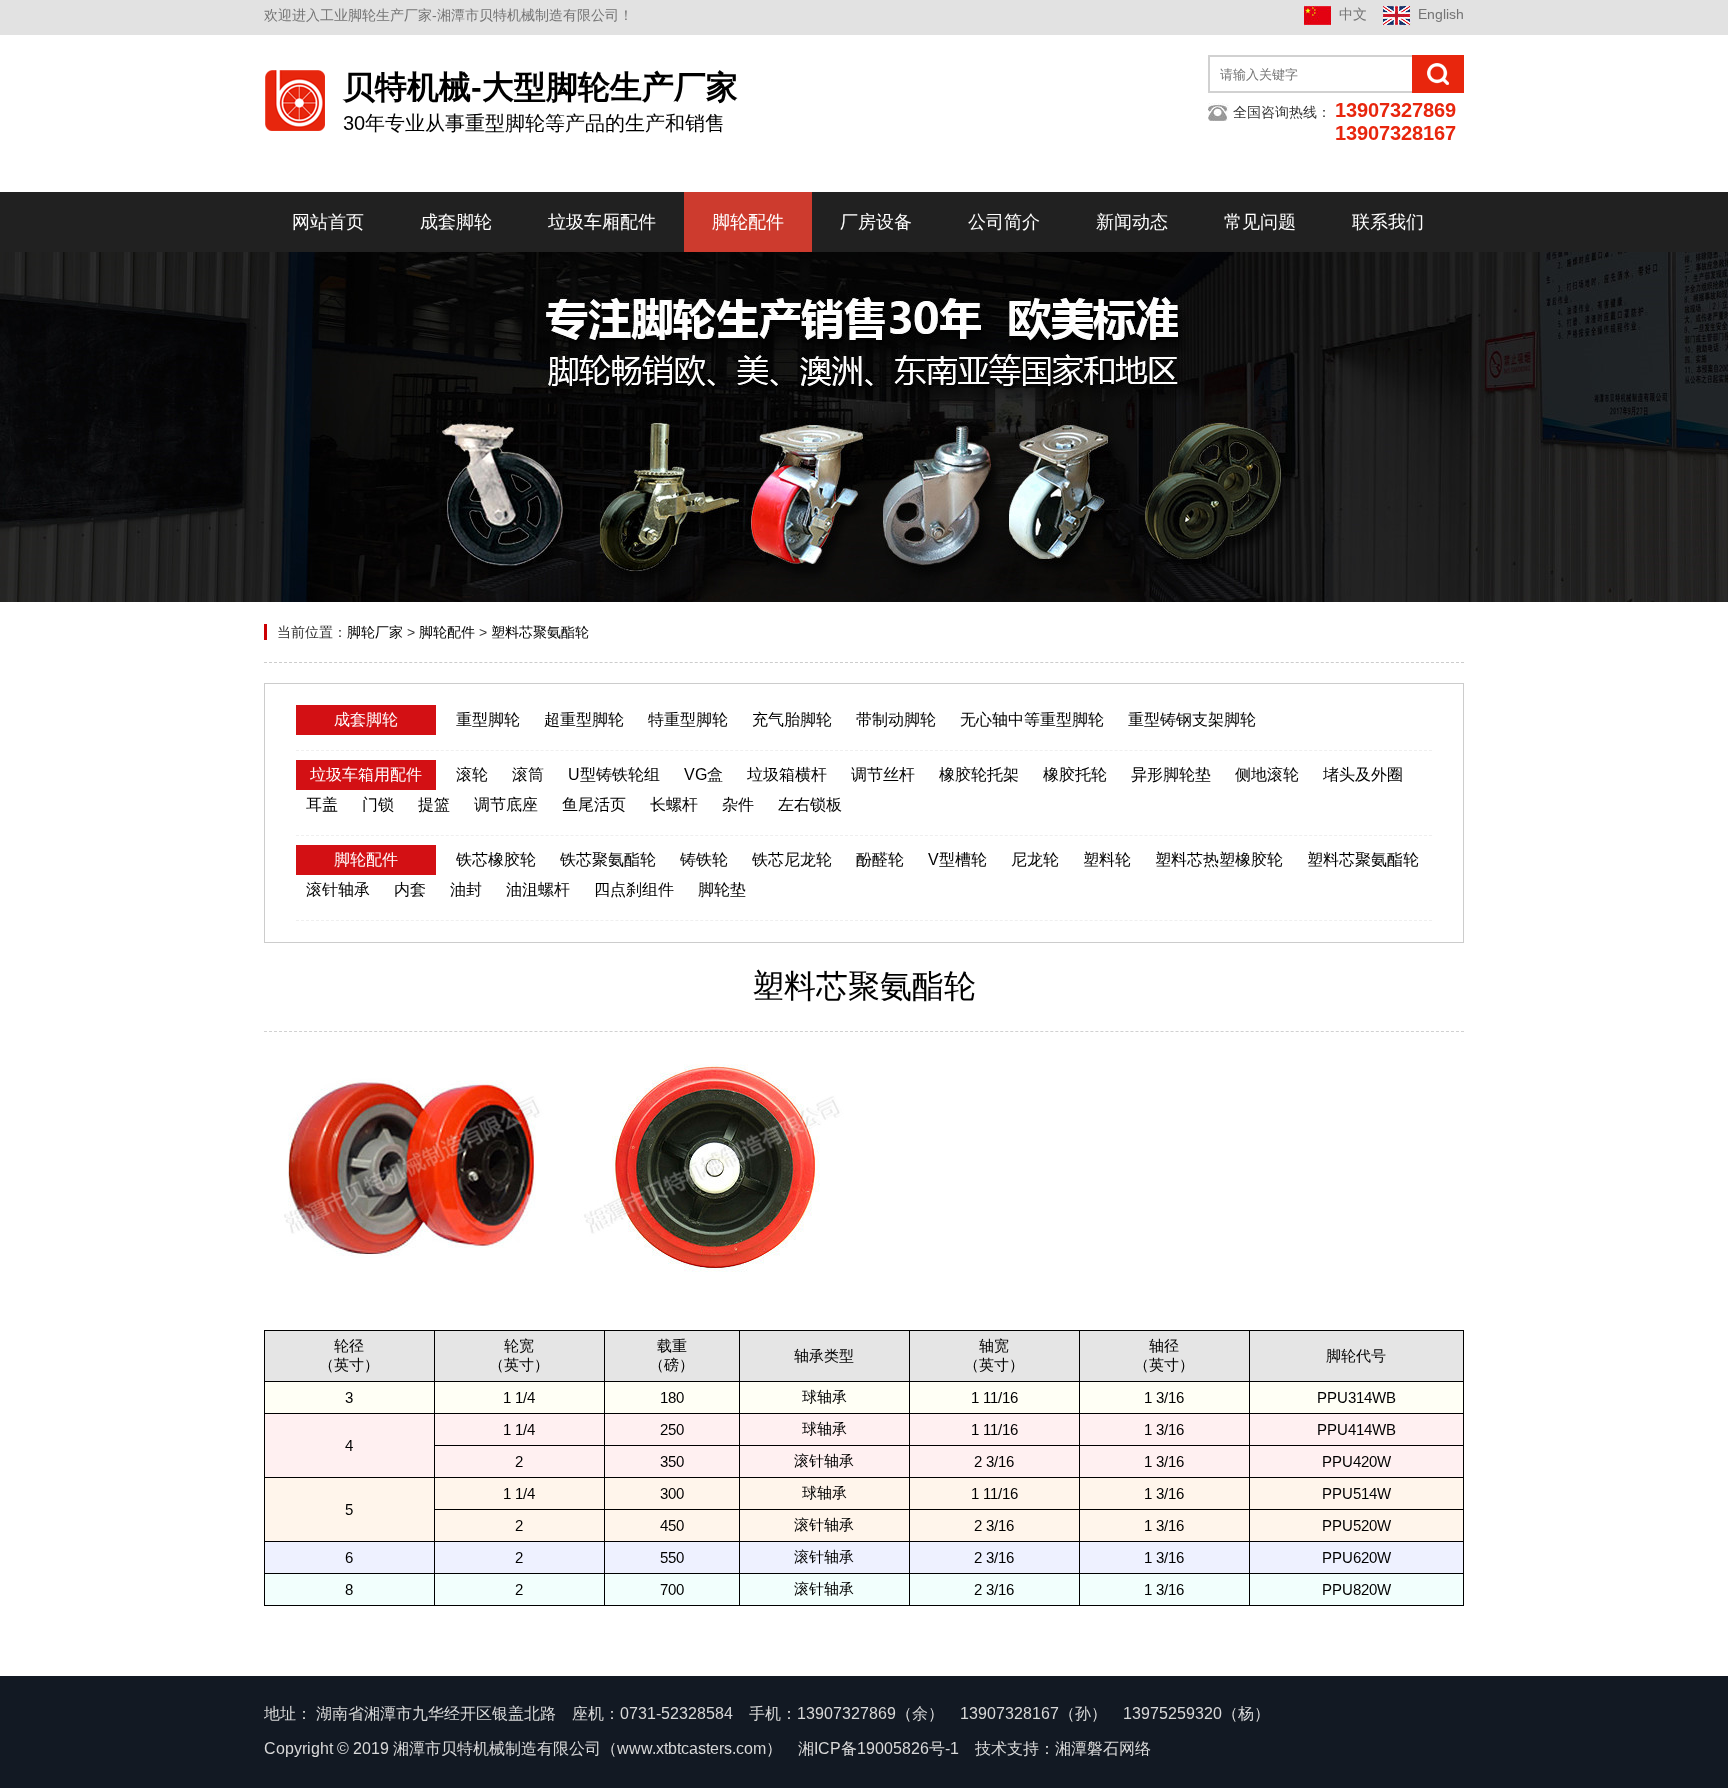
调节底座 (506, 804)
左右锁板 (810, 804)
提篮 (434, 804)
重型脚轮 (488, 719)
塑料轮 (1107, 859)
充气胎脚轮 (792, 719)
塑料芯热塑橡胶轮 (1219, 859)
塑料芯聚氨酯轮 (540, 632)
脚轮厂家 (375, 632)
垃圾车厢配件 (602, 222)
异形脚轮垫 (1171, 774)
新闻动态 (1132, 222)
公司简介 (1004, 222)
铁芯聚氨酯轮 (608, 859)
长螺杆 (674, 804)
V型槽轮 (957, 859)
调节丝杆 (883, 774)
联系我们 (1388, 222)
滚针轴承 (338, 889)
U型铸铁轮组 (614, 774)
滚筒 (528, 774)
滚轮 (472, 774)
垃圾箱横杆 (787, 774)
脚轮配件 (748, 222)
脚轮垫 (722, 889)
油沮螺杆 (538, 889)
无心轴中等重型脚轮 (1032, 719)
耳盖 (322, 804)
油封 (466, 889)
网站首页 (328, 222)
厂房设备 (876, 222)
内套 (410, 889)
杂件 (738, 804)
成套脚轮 (456, 222)
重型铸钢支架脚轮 (1192, 719)
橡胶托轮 (1075, 774)
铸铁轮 (704, 859)
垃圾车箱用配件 (366, 774)
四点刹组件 (634, 889)
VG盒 (703, 774)
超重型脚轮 (584, 719)
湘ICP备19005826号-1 (878, 1748)
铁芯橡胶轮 (496, 859)
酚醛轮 (880, 859)
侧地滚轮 (1267, 774)
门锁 (378, 804)
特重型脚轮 (688, 719)
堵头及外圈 (1363, 774)
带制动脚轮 (896, 719)
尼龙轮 (1035, 859)
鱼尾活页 (594, 804)
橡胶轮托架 (979, 774)
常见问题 (1260, 222)
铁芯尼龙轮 (792, 859)
